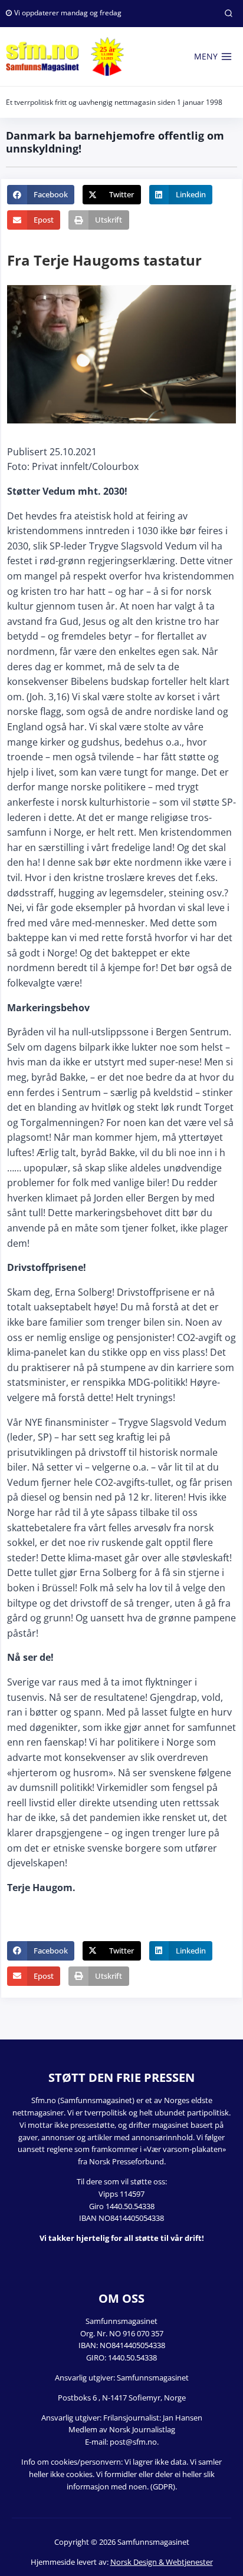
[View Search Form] (228, 14)
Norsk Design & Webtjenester (162, 2562)
